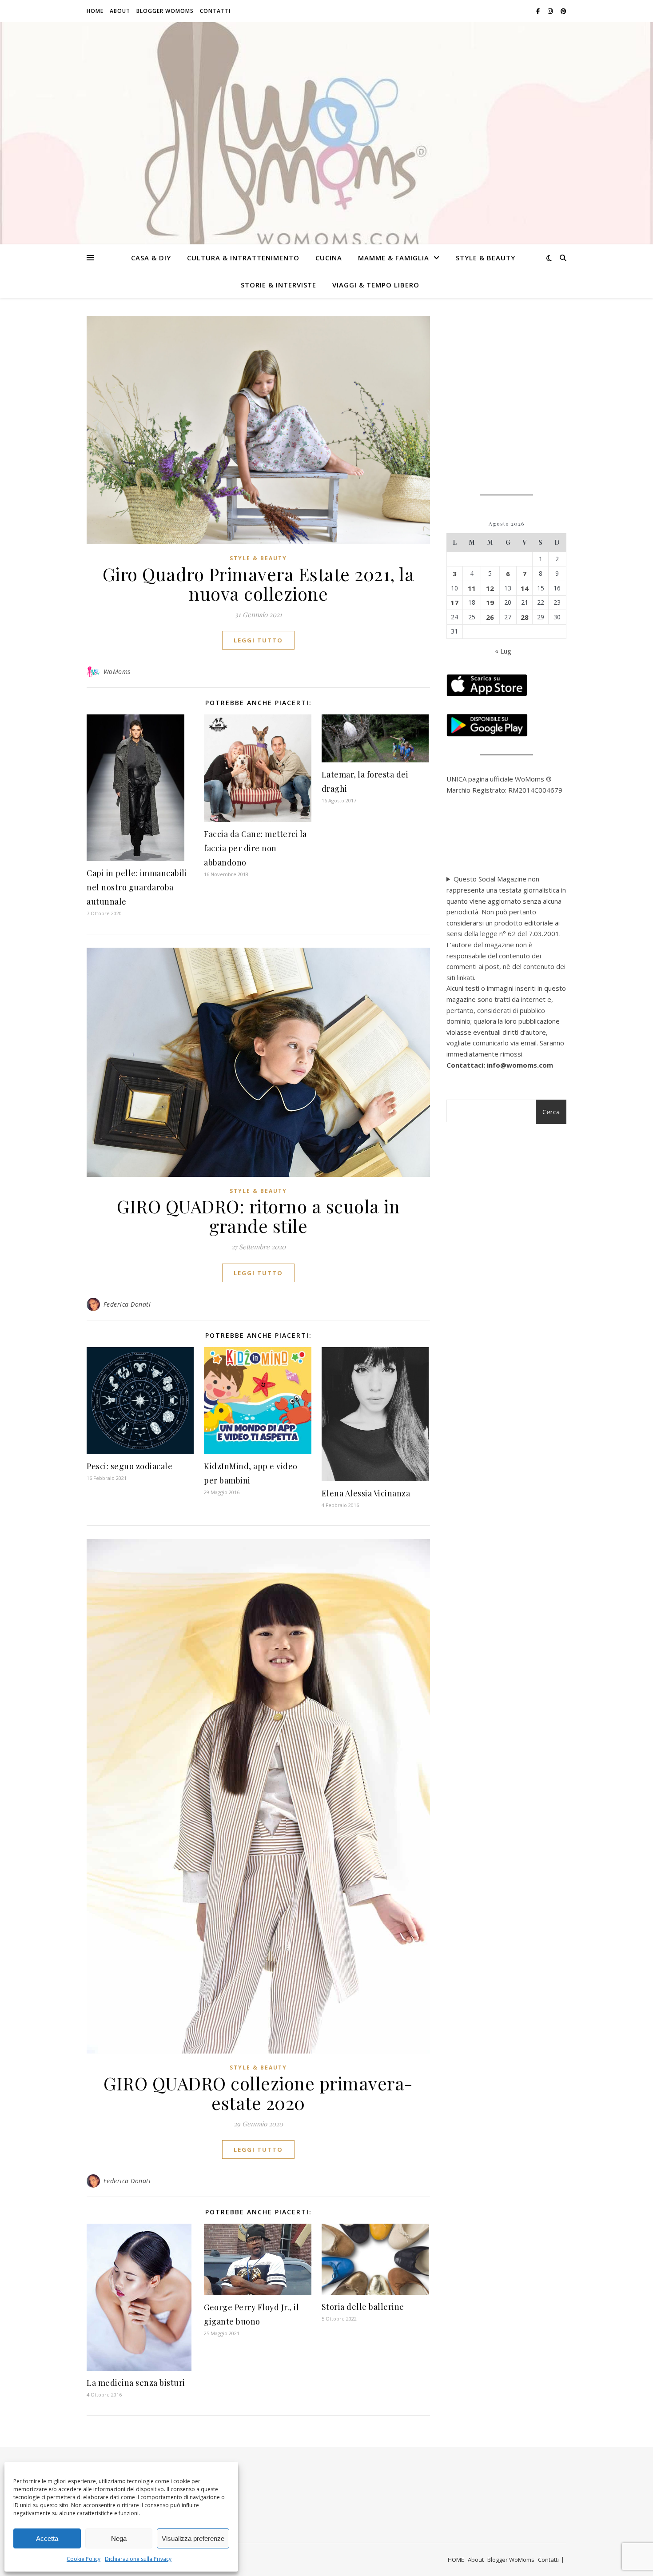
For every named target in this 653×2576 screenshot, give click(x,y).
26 (490, 617)
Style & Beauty (486, 258)
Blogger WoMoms (165, 11)
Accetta (47, 2538)
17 (454, 602)
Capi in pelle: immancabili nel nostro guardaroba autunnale (137, 887)
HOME (95, 11)
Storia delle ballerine (363, 2307)
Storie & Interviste (279, 285)
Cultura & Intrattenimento (243, 258)
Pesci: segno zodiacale (129, 1466)
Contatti (215, 11)
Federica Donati (127, 1304)
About (120, 11)
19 (490, 602)
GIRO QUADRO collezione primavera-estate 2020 (258, 2093)
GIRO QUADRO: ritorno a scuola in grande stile (258, 1216)
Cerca (551, 1112)
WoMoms (117, 672)
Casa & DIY (151, 258)
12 (490, 588)
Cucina (329, 258)
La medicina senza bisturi (136, 2383)
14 (525, 588)
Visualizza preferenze (193, 2538)
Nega (119, 2538)
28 (525, 617)
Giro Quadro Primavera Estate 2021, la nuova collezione (259, 584)
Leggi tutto (258, 640)
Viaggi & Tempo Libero (376, 285)
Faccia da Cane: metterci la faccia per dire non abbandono (255, 848)
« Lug (503, 651)
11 (472, 588)
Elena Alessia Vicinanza (366, 1493)
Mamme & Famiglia (394, 258)
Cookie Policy (84, 2559)
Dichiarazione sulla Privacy (138, 2559)
